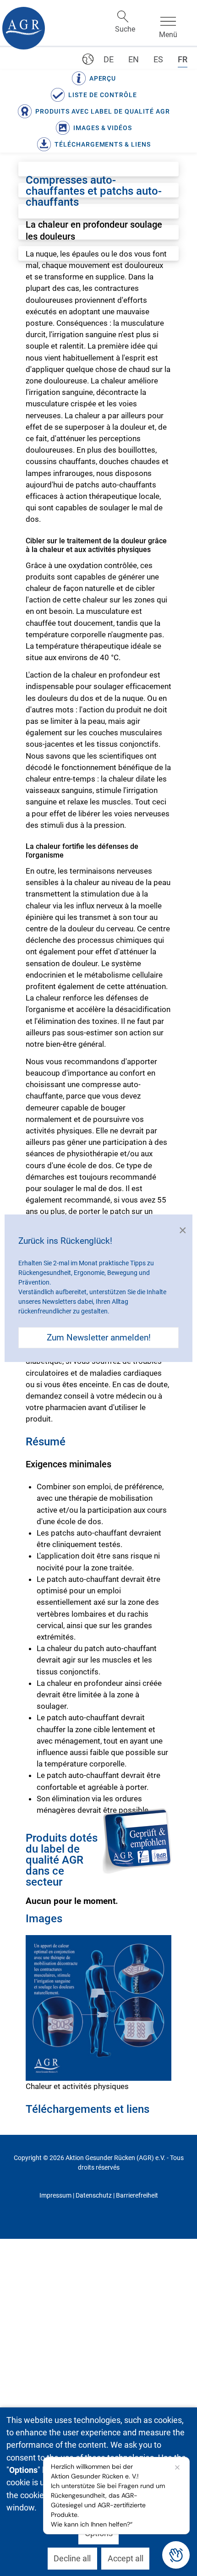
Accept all (126, 2558)
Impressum (55, 2195)
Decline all (72, 2558)
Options (99, 2533)
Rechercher (123, 16)
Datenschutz (94, 2195)
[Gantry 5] (24, 28)
